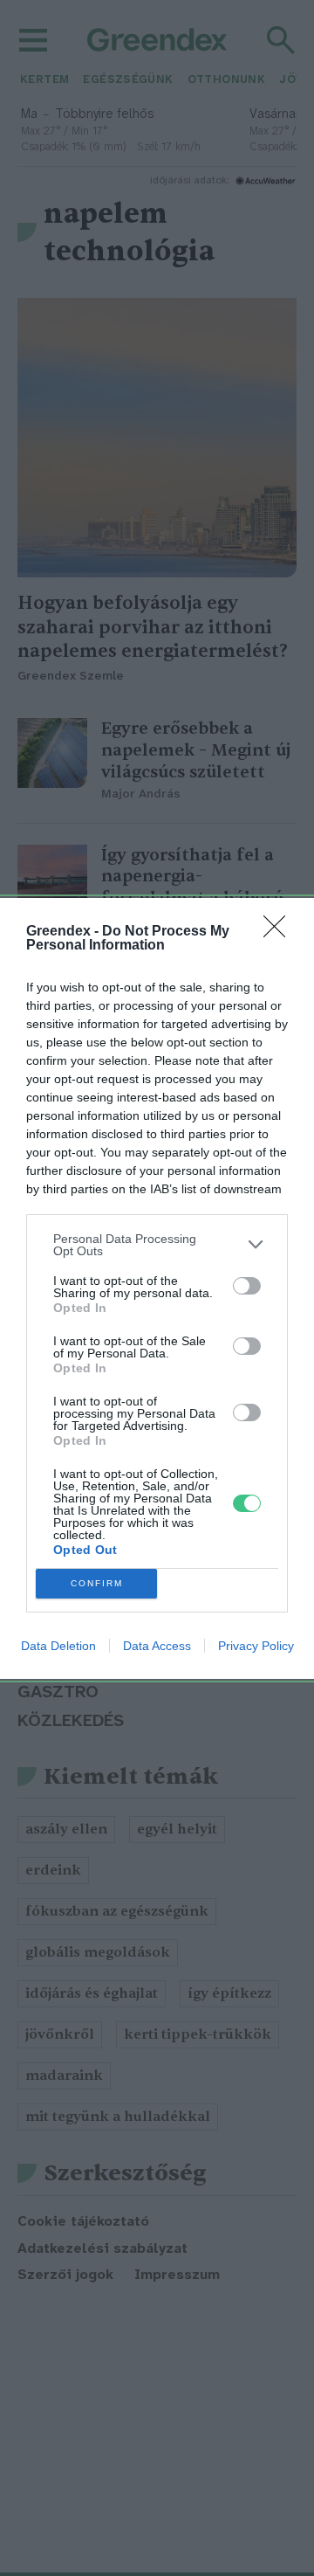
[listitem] (157, 1245)
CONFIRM (97, 1583)
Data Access (157, 1646)
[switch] (247, 1286)
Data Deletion (58, 1646)
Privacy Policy (256, 1646)
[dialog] (157, 1288)
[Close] (280, 932)
